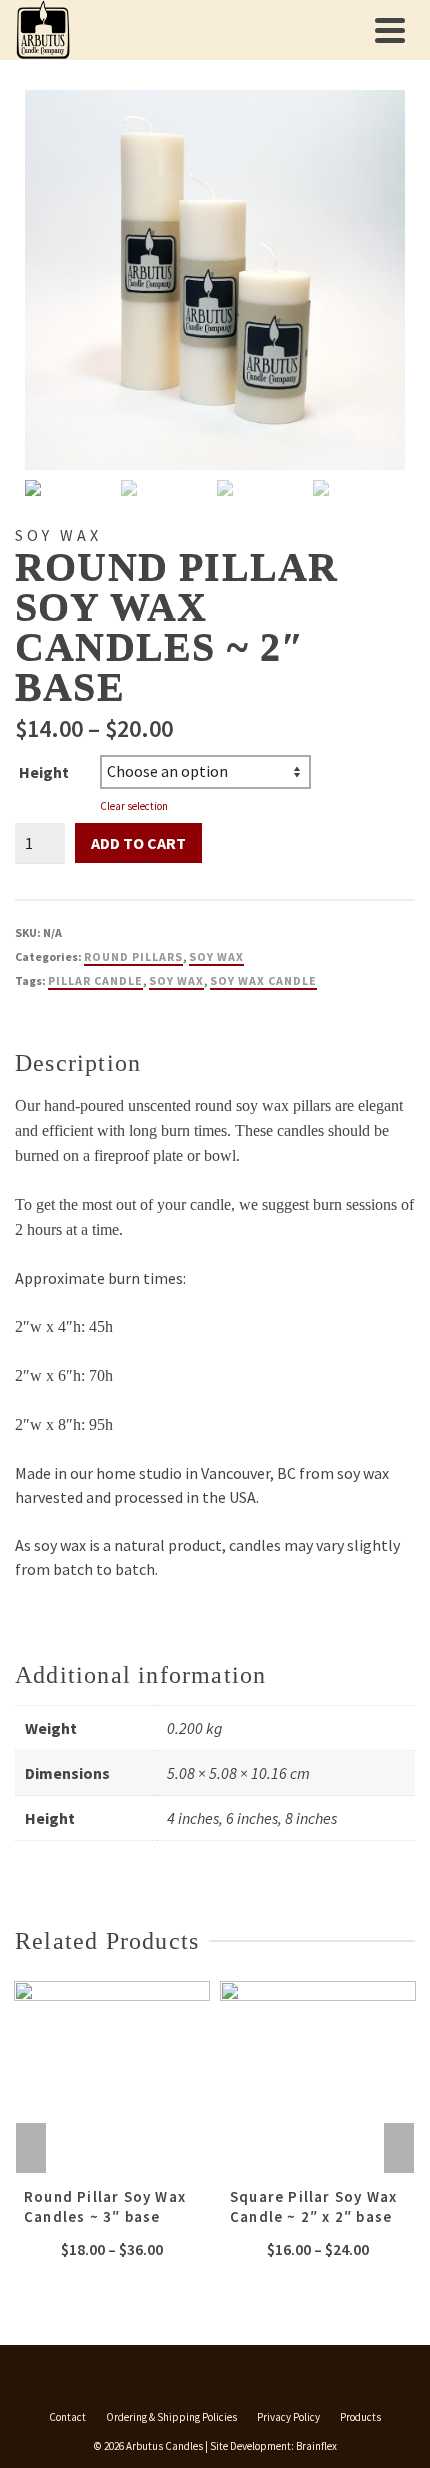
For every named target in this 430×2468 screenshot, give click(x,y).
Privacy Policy (288, 2417)
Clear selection (134, 806)
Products (360, 2417)
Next (399, 2148)
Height (44, 772)
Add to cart (138, 843)
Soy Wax (216, 956)
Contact (67, 2417)
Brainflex (316, 2446)
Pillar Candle (95, 980)
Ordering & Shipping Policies (171, 2417)
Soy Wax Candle (263, 980)
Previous (31, 2148)
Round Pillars (133, 956)
